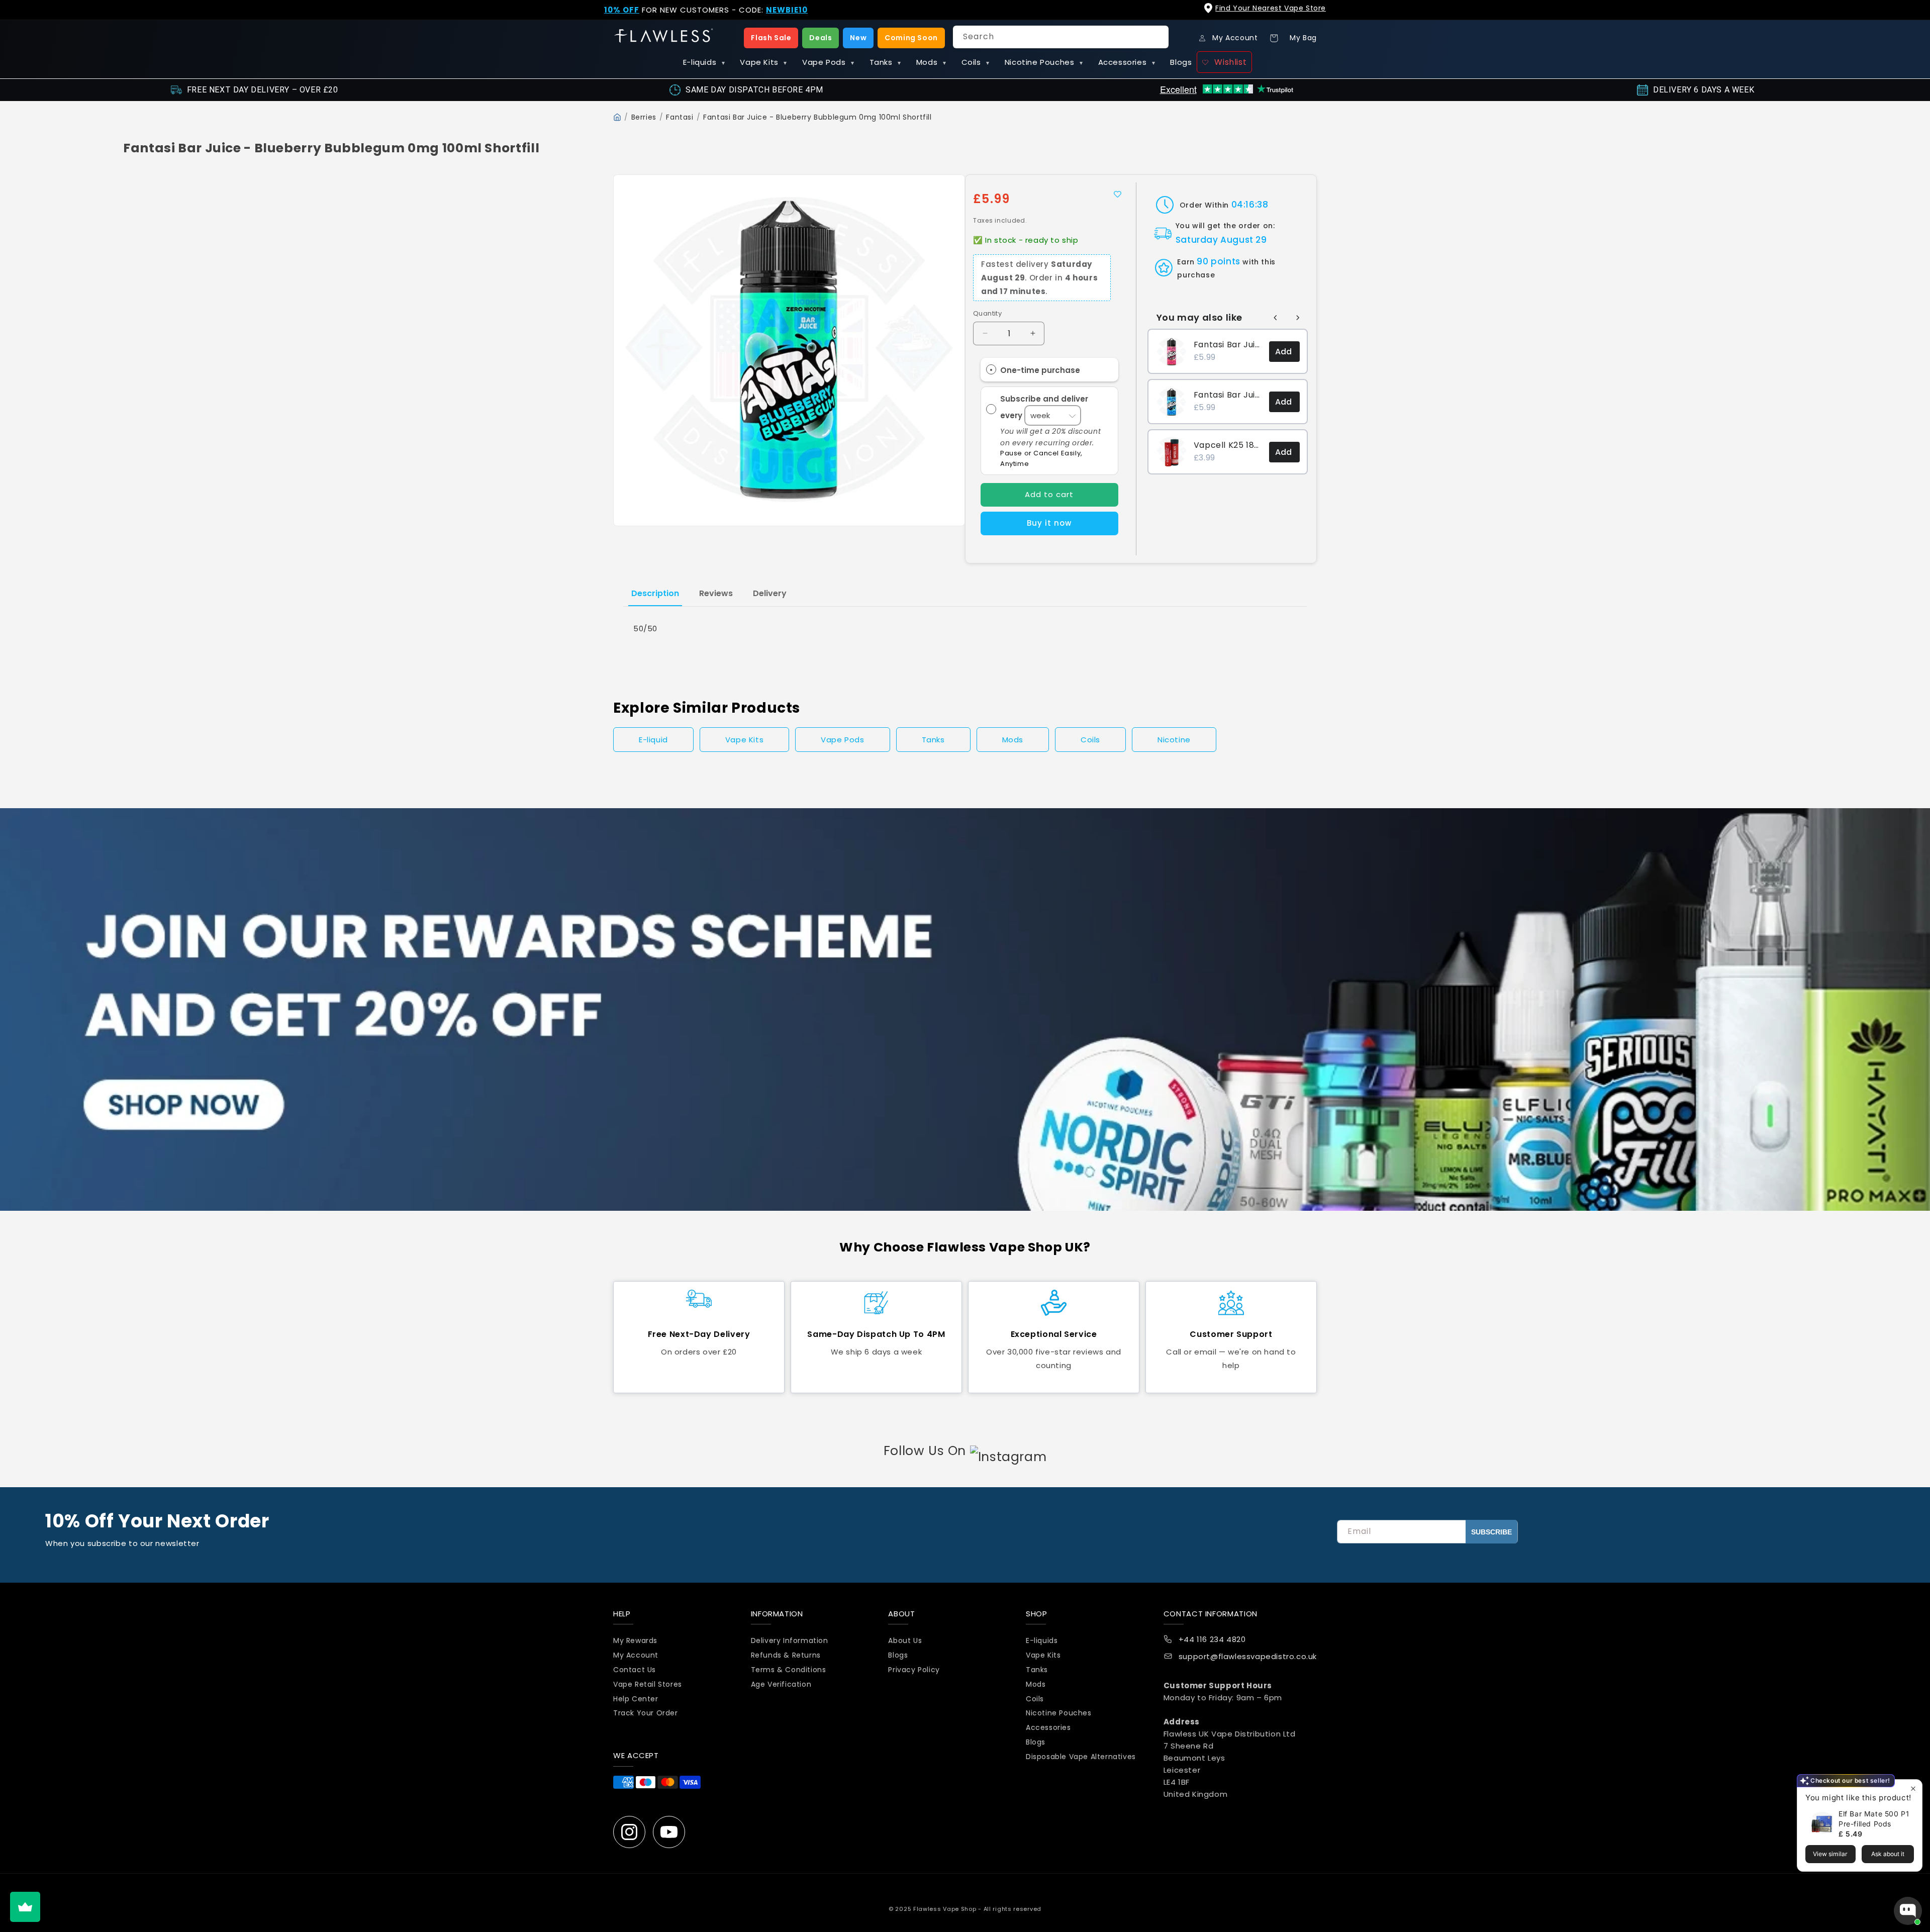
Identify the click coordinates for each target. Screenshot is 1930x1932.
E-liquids (704, 62)
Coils (976, 62)
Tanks (885, 62)
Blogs (1181, 62)
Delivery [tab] (770, 593)
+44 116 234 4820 (1212, 1640)
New (858, 38)
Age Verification (781, 1684)
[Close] (1914, 16)
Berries (644, 117)
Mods (931, 62)
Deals (821, 38)
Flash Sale (771, 38)
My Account (636, 1655)
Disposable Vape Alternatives (1081, 1757)
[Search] (1157, 37)
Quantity (987, 313)
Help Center (636, 1699)
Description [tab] (655, 593)
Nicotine (1174, 740)
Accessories (1127, 62)
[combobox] (1061, 37)
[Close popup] (1913, 1789)
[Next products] (1298, 318)
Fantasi (680, 117)
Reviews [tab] (716, 593)
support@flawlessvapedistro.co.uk (1248, 1657)
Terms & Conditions (789, 1670)
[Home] (617, 117)
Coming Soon (911, 38)
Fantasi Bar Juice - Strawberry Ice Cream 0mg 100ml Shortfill (1228, 345)
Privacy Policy (914, 1670)
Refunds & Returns (786, 1655)
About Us (905, 1641)
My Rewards (635, 1641)
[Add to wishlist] (1118, 194)
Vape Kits (763, 62)
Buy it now (1049, 523)
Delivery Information (790, 1641)
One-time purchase (1040, 370)
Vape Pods (828, 62)
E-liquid (653, 740)
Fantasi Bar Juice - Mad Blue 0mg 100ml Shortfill (1228, 395)
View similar (1830, 1854)
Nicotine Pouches (1044, 62)
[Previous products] (1276, 318)
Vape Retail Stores (648, 1684)
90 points (1218, 261)
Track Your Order (646, 1713)
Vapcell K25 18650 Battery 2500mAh (1228, 445)
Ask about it (1888, 1854)
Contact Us (635, 1670)
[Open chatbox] (1908, 1911)
